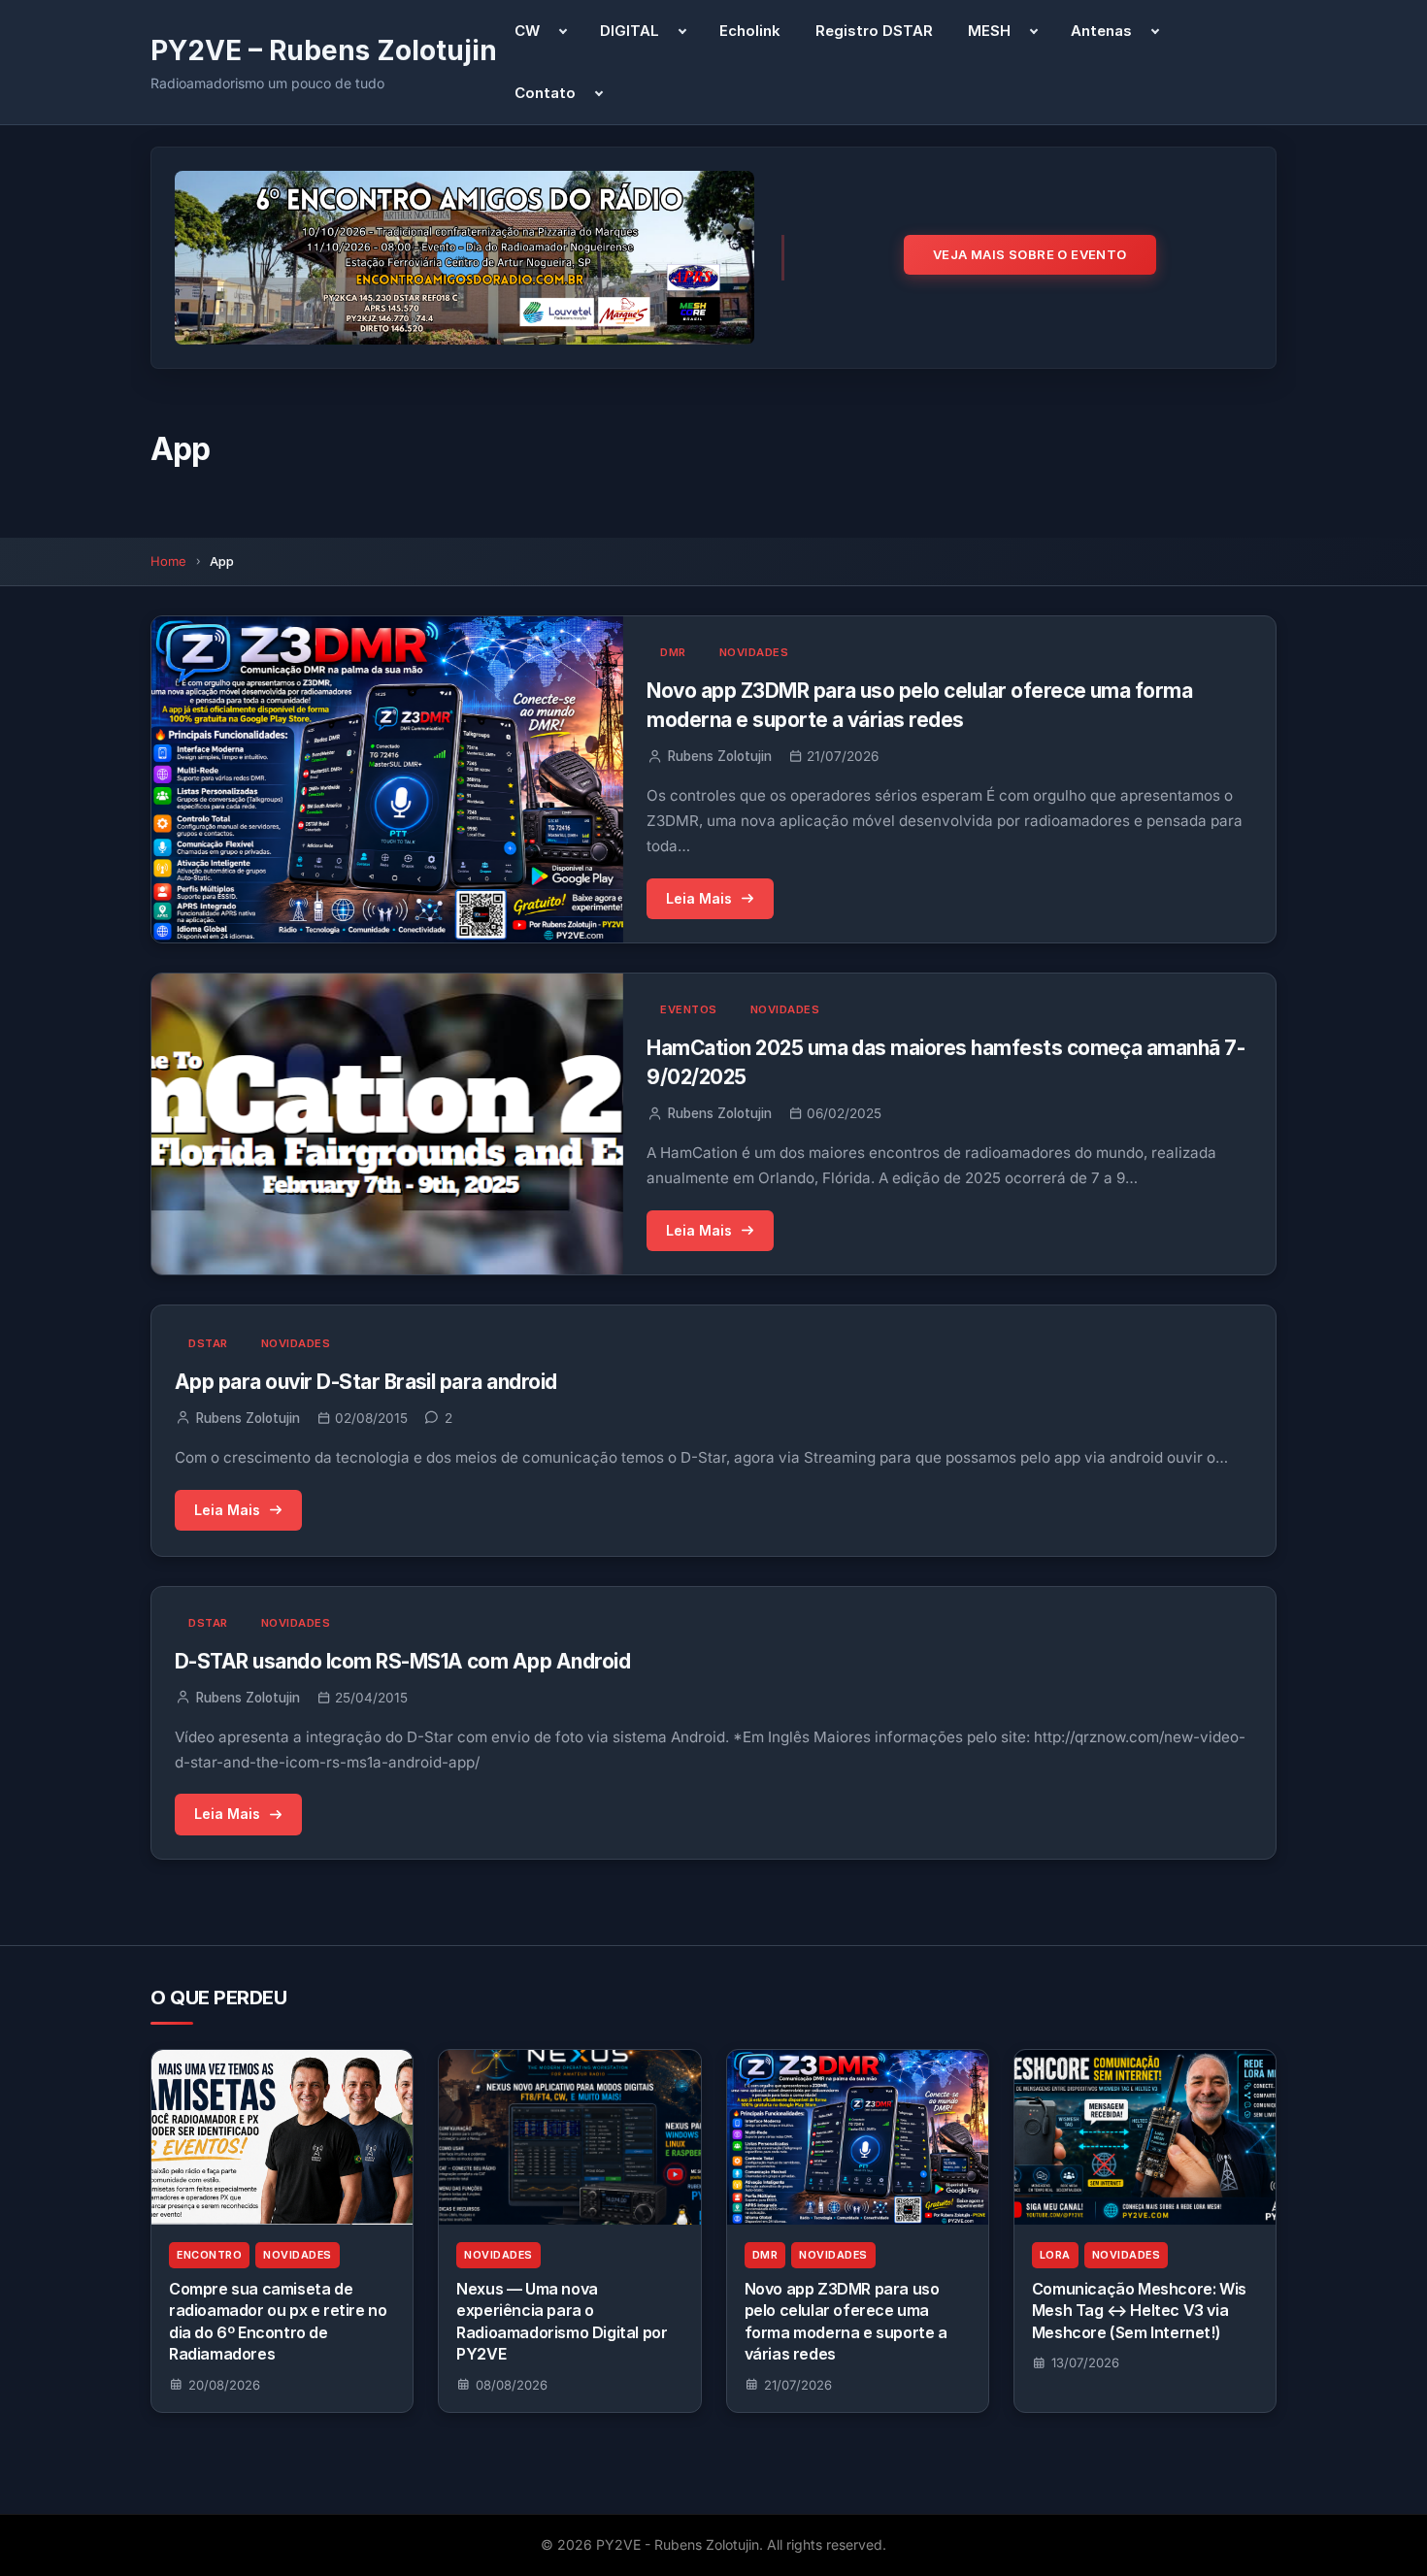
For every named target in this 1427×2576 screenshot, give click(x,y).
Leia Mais (699, 898)
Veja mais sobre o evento (1030, 254)
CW (527, 31)
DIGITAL (630, 31)
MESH (989, 31)
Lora (1055, 2255)
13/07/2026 (1085, 2362)
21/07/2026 (798, 2385)
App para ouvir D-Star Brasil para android (366, 1382)
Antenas (1101, 31)
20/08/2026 (224, 2385)
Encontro (209, 2255)
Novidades (754, 652)
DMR (673, 652)
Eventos (689, 1009)
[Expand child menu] (563, 31)
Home (168, 561)
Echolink (750, 31)
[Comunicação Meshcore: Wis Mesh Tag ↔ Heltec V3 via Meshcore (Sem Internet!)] (1145, 2137)
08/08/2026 (512, 2385)
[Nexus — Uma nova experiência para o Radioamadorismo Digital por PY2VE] (569, 2137)
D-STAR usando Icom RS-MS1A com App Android (402, 1661)
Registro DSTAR (874, 31)
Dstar (208, 1343)
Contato (545, 93)
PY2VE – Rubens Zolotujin (324, 50)
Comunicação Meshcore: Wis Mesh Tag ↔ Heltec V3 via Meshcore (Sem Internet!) (1139, 2311)
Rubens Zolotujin (720, 756)
